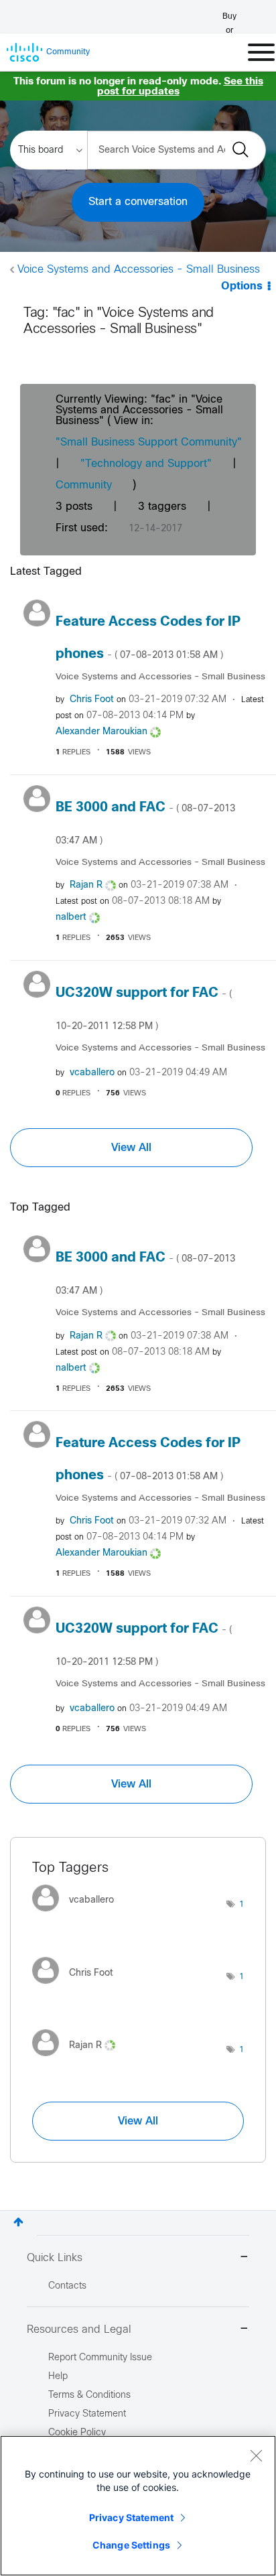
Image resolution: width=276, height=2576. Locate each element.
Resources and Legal (79, 2330)
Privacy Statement (131, 2517)
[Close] (256, 2455)
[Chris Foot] (78, 1987)
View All (131, 1148)
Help (58, 2377)
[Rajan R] (79, 2060)
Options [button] (242, 286)
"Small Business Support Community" (149, 443)
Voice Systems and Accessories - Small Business (139, 270)
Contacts (67, 2286)
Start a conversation (138, 202)
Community (84, 485)
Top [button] (18, 2222)
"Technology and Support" (146, 464)
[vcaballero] (78, 1914)
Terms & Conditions (89, 2395)
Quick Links (55, 2258)
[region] (138, 2506)
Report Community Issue (100, 2358)
